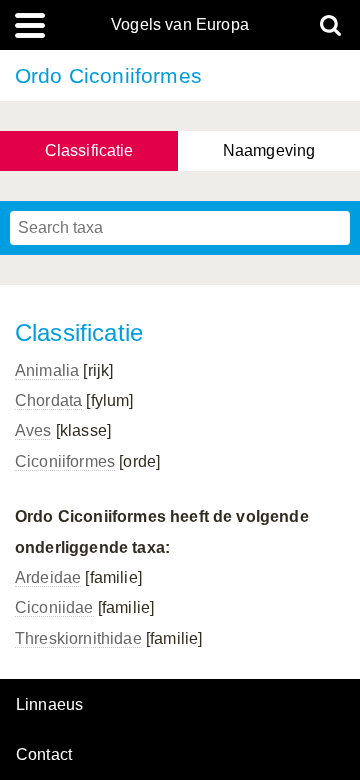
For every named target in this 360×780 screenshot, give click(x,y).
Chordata (48, 400)
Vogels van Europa (180, 25)
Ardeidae (48, 577)
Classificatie (89, 150)
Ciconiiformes (65, 461)
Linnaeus (49, 705)
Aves (33, 430)
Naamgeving (269, 150)
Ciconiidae (54, 607)
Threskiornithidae (78, 638)
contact (44, 754)
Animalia (47, 370)
